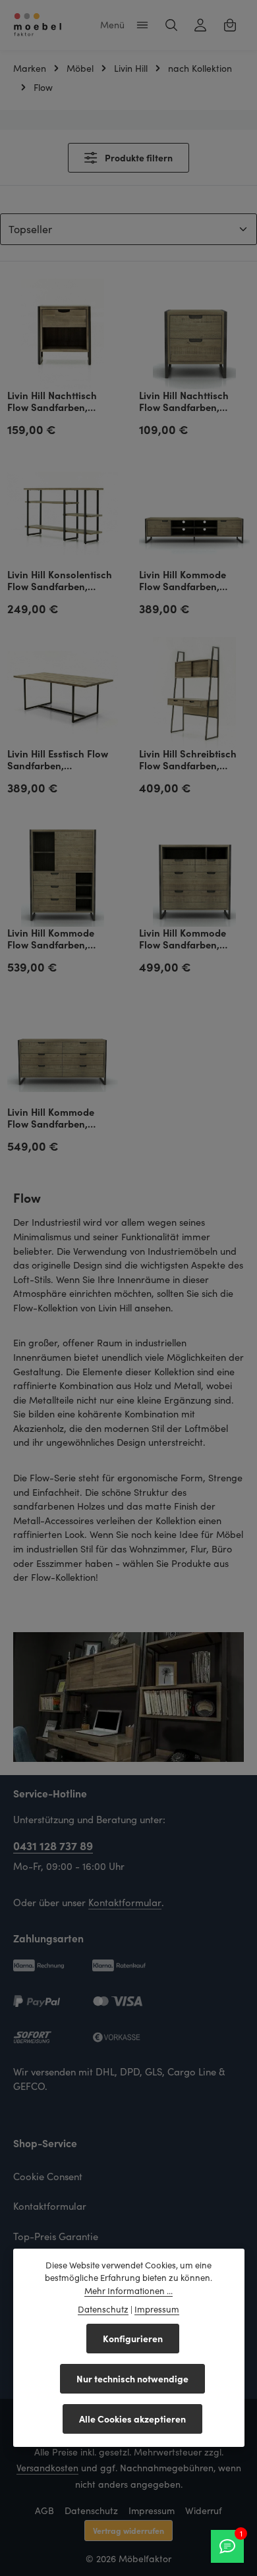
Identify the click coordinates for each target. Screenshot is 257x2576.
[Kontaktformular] (227, 2546)
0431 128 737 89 (53, 1845)
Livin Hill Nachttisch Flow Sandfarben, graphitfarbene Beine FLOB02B (187, 402)
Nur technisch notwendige (132, 2378)
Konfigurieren (133, 2338)
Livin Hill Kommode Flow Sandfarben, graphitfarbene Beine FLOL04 (56, 940)
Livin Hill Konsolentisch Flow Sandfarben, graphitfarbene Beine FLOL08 (60, 581)
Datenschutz (91, 2510)
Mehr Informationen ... (128, 2291)
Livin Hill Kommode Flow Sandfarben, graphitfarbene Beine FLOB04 (56, 1119)
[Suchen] (171, 25)
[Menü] (142, 25)
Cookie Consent (48, 2176)
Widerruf (204, 2510)
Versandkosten (47, 2468)
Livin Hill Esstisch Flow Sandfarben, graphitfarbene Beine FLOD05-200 (58, 760)
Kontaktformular (125, 1902)
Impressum (152, 2510)
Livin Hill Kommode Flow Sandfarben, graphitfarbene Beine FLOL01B (187, 581)
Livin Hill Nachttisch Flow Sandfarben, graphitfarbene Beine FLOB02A (56, 402)
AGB (44, 2510)
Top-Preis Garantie (56, 2236)
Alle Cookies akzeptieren (132, 2419)
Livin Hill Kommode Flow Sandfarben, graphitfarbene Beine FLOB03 (187, 940)
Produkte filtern (138, 157)
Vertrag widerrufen (128, 2530)
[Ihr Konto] (200, 25)
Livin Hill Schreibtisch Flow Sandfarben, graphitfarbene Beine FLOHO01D (188, 760)
